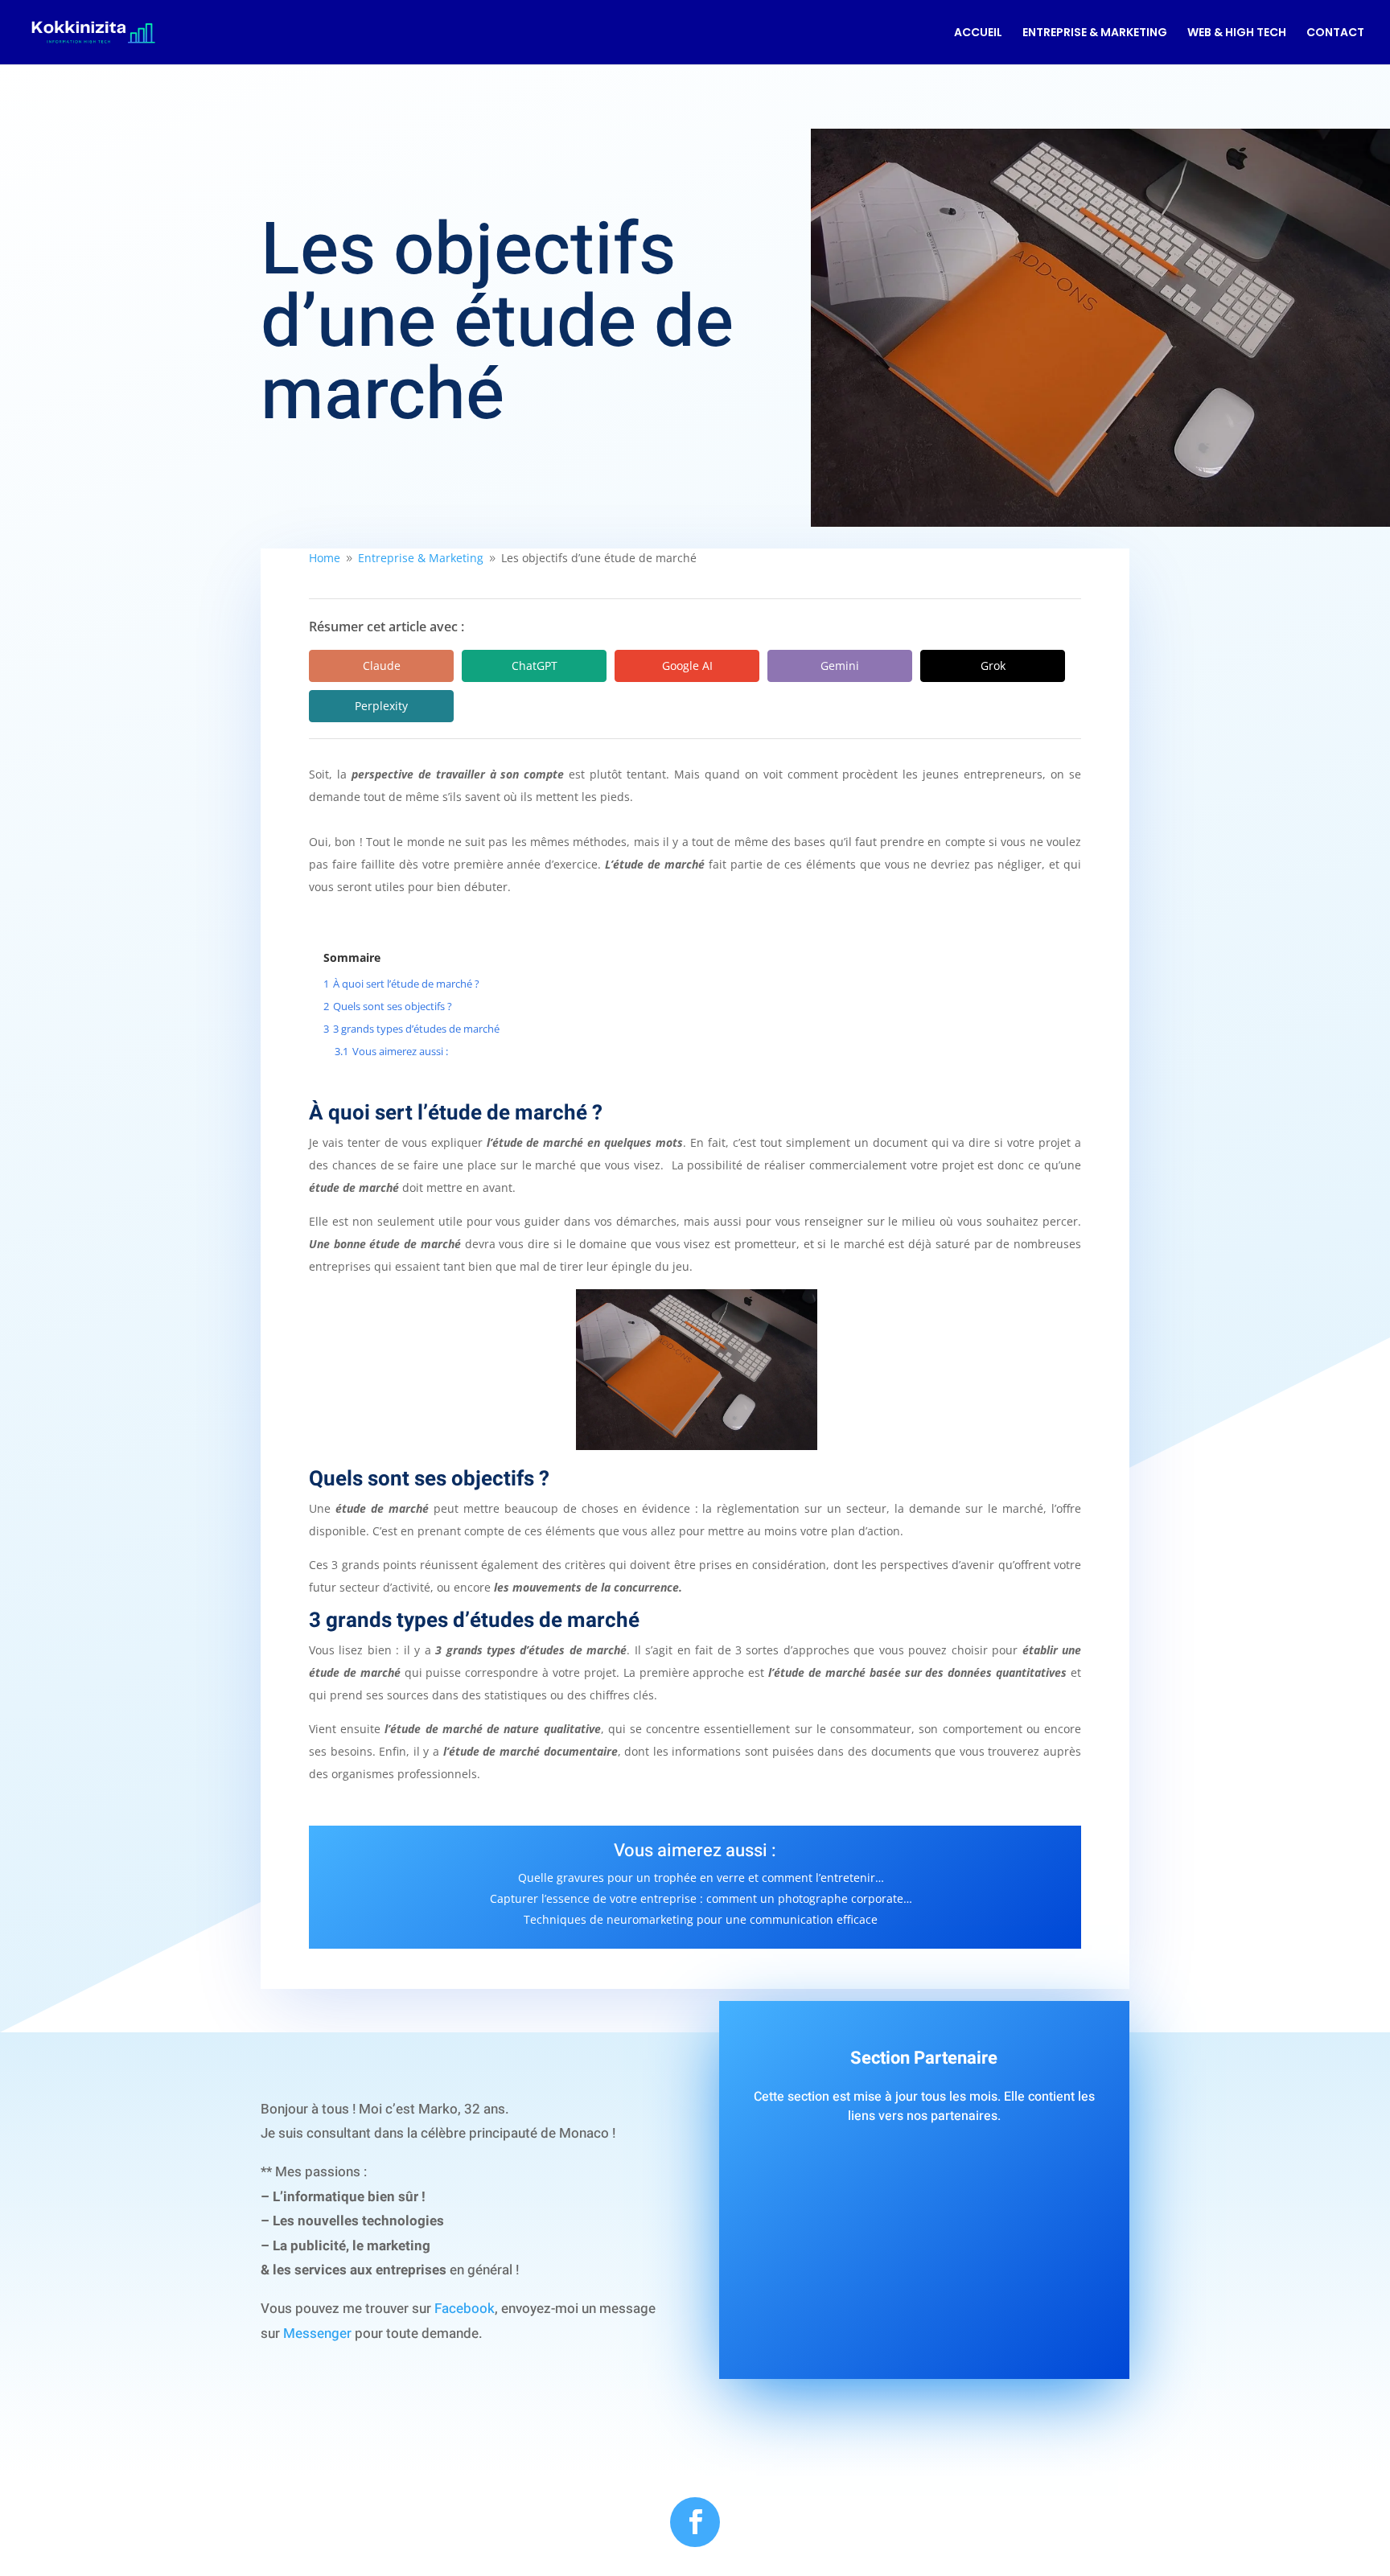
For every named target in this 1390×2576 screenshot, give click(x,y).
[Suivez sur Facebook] (695, 2522)
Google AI (687, 666)
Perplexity (381, 706)
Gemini (840, 666)
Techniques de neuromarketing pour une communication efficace (701, 1919)
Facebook (465, 2309)
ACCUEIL (978, 33)
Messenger (317, 2334)
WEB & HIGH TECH (1237, 33)
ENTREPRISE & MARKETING (1095, 33)
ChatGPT (535, 666)
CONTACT (1335, 33)
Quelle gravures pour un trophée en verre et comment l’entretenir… (701, 1878)
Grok (993, 666)
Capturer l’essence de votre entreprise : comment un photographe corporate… (701, 1898)
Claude (382, 666)
